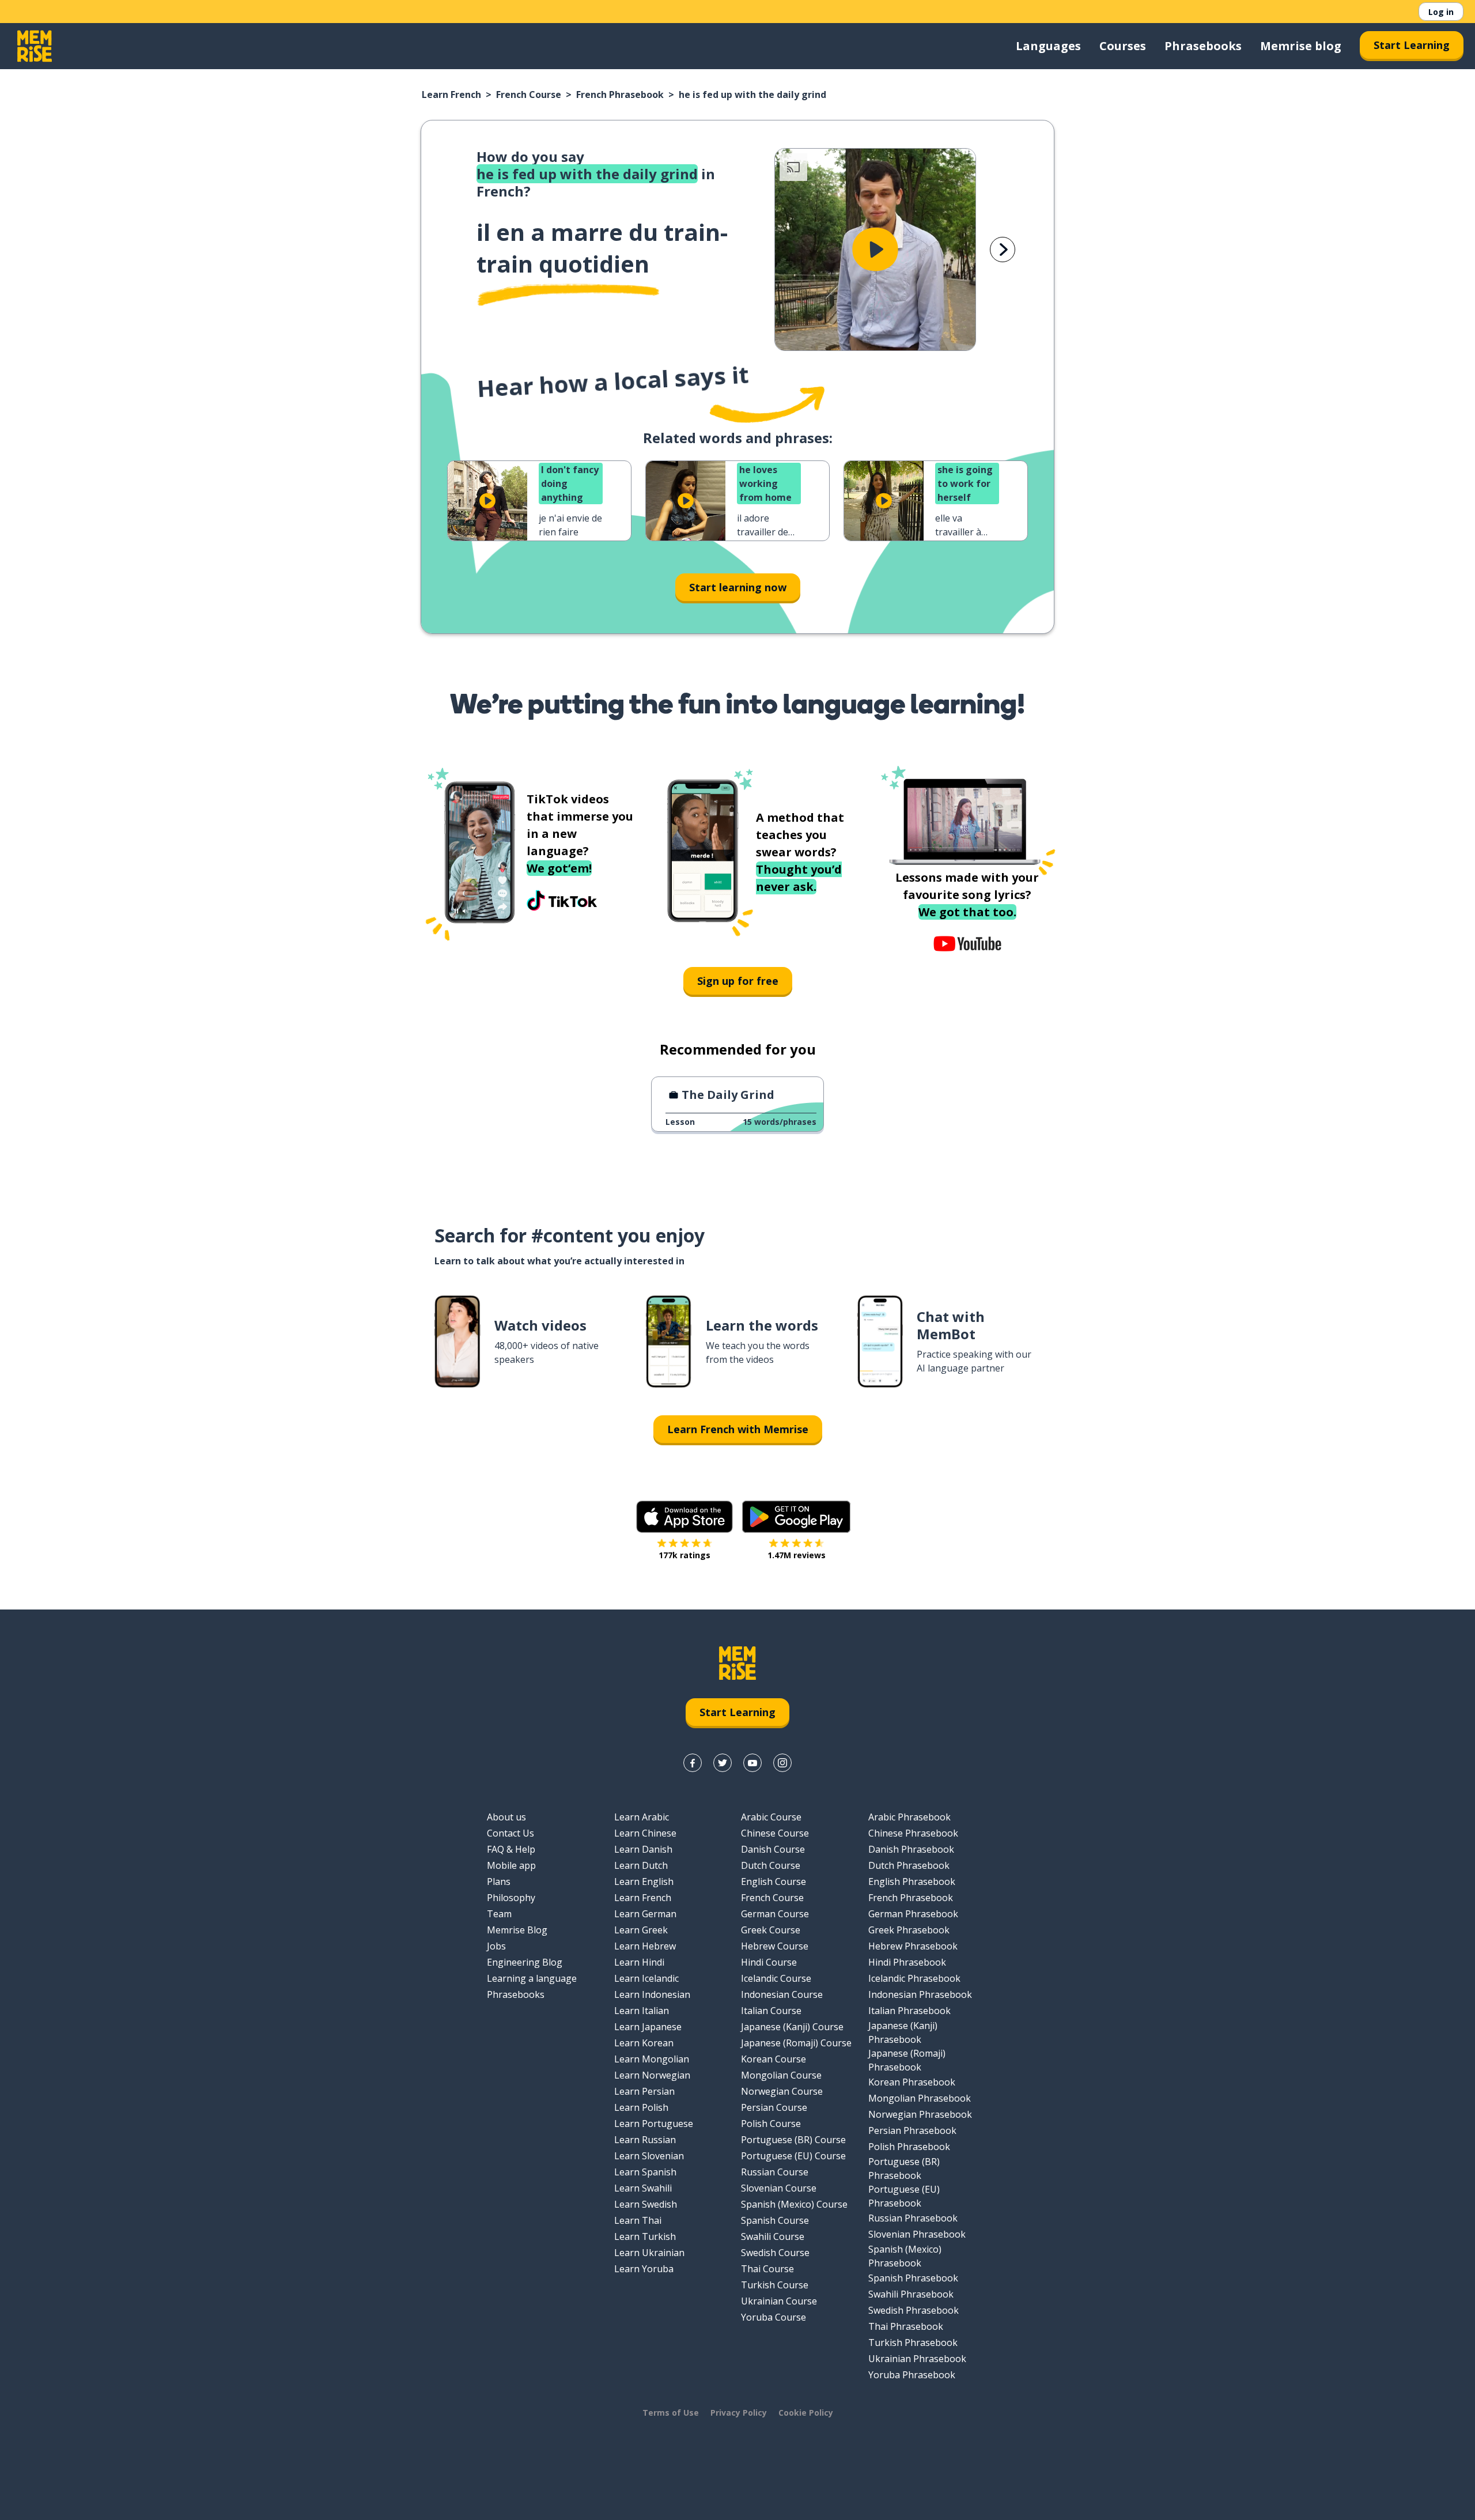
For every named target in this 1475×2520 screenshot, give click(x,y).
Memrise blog (1301, 46)
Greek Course (771, 1930)
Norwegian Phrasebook (920, 2114)
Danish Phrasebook (911, 1849)
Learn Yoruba (644, 2269)
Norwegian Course (782, 2091)
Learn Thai (638, 2220)
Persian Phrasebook (912, 2130)
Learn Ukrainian (649, 2253)
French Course (529, 95)
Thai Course (767, 2269)
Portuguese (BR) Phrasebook (904, 2168)
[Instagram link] (782, 1763)
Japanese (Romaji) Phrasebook (907, 2060)
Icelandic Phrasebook (914, 1978)
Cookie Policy (806, 2413)
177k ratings (684, 1555)
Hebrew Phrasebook (913, 1946)
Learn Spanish (645, 2172)
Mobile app (511, 1865)
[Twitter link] (723, 1763)
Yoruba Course (774, 2317)
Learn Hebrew (645, 1946)
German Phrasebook (913, 1914)
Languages (1048, 46)
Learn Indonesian (652, 1994)
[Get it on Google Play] (796, 1517)
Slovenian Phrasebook (917, 2234)
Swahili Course (773, 2236)
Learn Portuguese (654, 2124)
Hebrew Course (775, 1946)
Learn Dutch (641, 1865)
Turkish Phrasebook (913, 2343)
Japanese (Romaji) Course (796, 2043)
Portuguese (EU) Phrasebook (904, 2196)
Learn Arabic (642, 1817)
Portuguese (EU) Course (793, 2156)
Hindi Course (769, 1962)
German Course (775, 1914)
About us (506, 1817)
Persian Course (774, 2107)
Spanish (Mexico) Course (794, 2204)
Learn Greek (641, 1930)
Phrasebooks (1203, 46)
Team (499, 1914)
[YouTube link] (752, 1763)
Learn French (451, 95)
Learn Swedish (646, 2204)
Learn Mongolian (652, 2059)
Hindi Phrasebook (907, 1962)
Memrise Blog (517, 1930)
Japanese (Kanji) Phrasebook (903, 2032)
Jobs (496, 1946)
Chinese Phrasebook (913, 1833)
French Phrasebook (620, 95)
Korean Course (774, 2059)
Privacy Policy (739, 2413)
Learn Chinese (645, 1833)
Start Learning (1412, 45)
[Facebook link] (693, 1763)
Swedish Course (775, 2253)
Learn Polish (641, 2107)
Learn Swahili (643, 2188)
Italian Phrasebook (909, 2011)
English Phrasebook (912, 1882)
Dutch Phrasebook (909, 1865)
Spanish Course (775, 2220)
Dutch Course (771, 1865)
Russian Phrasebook (913, 2218)
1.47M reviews (797, 1555)
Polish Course (771, 2124)
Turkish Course (775, 2285)
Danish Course (773, 1849)
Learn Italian (642, 2011)
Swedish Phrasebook (914, 2310)
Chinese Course (775, 1833)
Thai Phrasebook (906, 2326)
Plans (499, 1882)
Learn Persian (644, 2091)
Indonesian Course (782, 1994)
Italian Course (771, 2011)
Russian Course (775, 2172)
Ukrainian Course (779, 2301)
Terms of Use (671, 2413)
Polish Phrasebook (909, 2147)
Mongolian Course (781, 2075)
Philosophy (511, 1898)
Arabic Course (771, 1817)
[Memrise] (35, 46)
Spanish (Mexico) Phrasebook (905, 2256)
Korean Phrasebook (912, 2082)
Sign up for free (738, 981)
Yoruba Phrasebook (912, 2375)
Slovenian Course (779, 2188)
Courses (1123, 46)
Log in (1441, 12)
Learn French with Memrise (738, 1429)
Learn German (645, 1914)
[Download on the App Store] (684, 1517)
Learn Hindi (639, 1962)
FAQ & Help (511, 1849)
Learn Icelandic (646, 1978)
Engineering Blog (525, 1962)
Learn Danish (643, 1849)
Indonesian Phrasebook (920, 1994)
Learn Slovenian (649, 2156)
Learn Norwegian (652, 2075)
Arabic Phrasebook (909, 1817)
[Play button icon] (875, 250)
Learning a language (532, 1978)
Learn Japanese (648, 2027)
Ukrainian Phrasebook (917, 2359)
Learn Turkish (645, 2236)
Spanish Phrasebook (913, 2278)
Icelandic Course (776, 1978)
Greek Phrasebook (909, 1930)
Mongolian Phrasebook (920, 2098)
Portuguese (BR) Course (793, 2140)
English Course (774, 1882)
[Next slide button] (1003, 250)
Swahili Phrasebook (911, 2294)
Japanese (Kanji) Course (792, 2027)
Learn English (644, 1882)
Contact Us (510, 1833)
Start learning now (738, 587)
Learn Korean (644, 2043)
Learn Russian (645, 2140)
